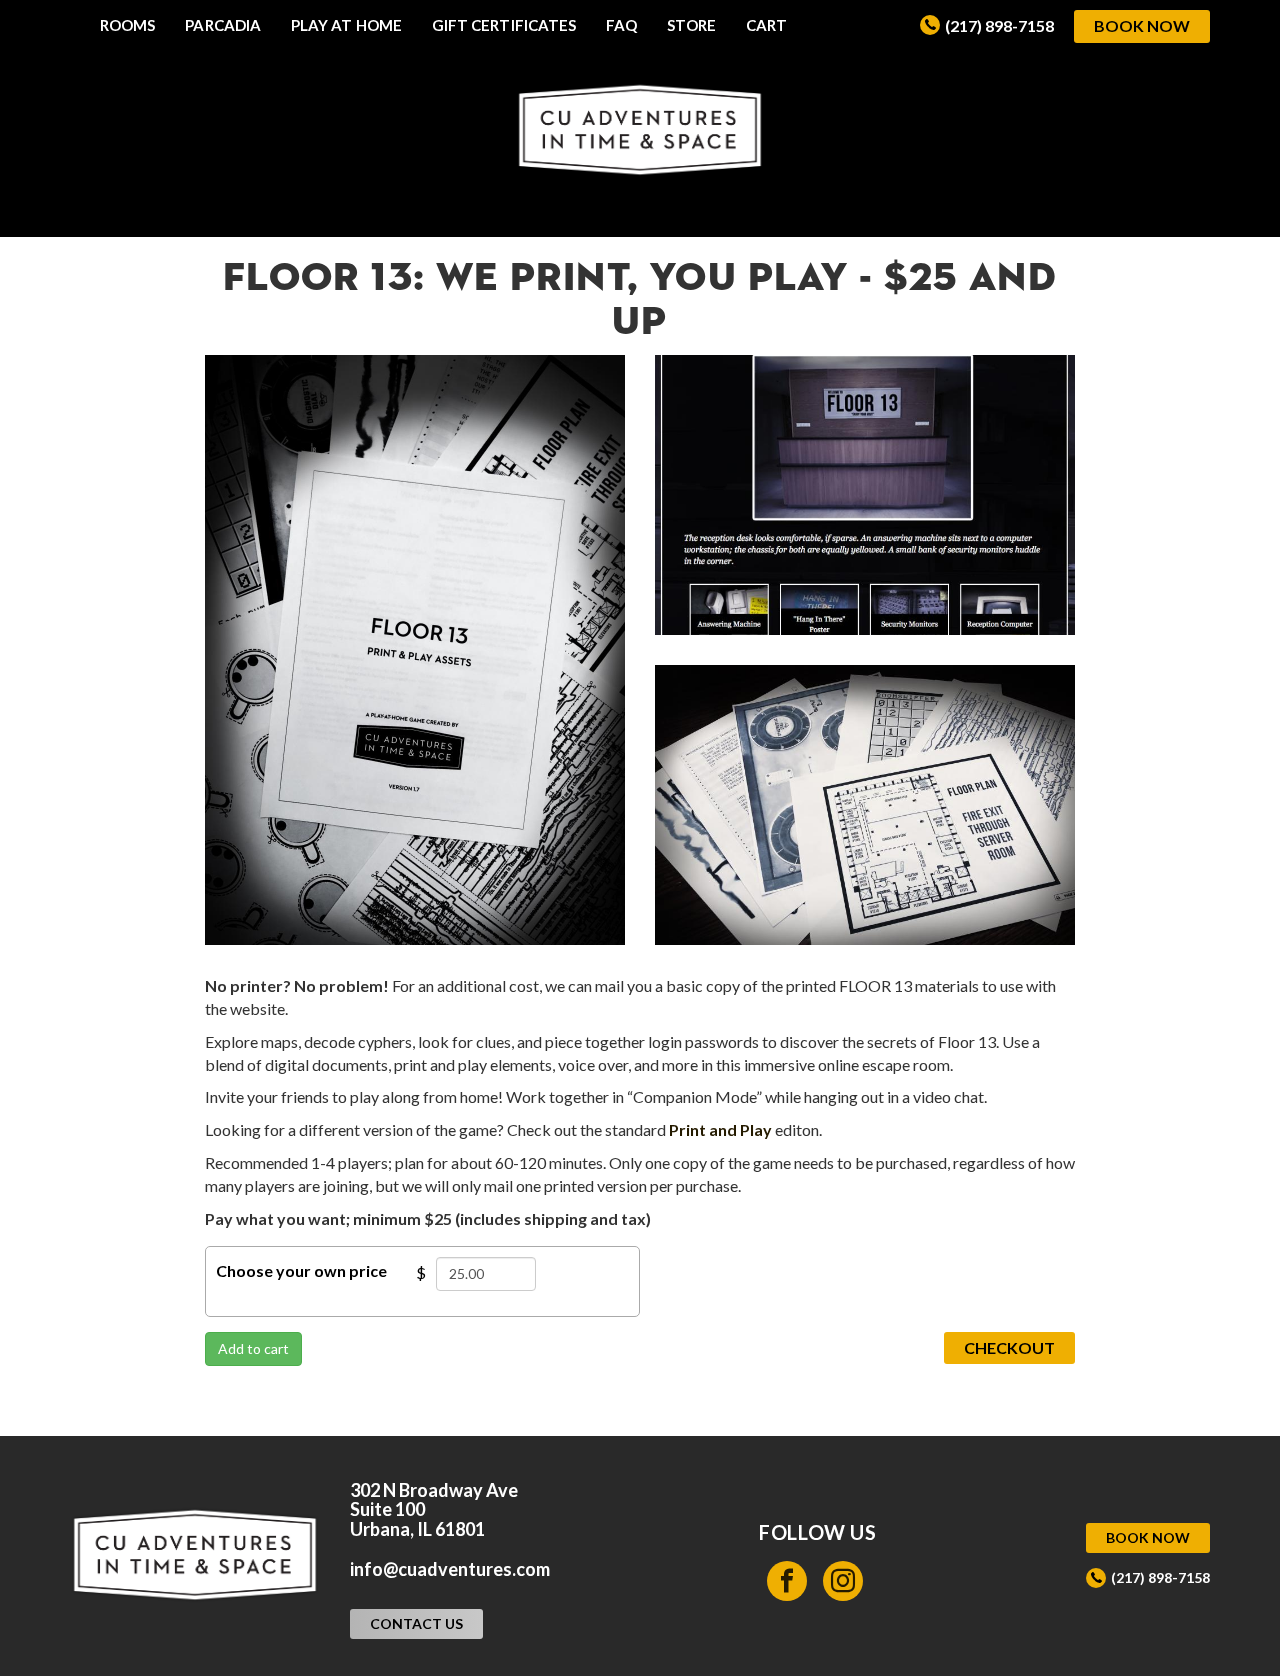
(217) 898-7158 (999, 25)
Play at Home (346, 25)
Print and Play (720, 1129)
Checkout (1009, 1347)
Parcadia (223, 25)
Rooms (127, 25)
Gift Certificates (504, 25)
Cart (766, 25)
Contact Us (416, 1623)
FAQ (621, 25)
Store (691, 25)
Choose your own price (301, 1270)
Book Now (1142, 25)
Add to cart (253, 1348)
